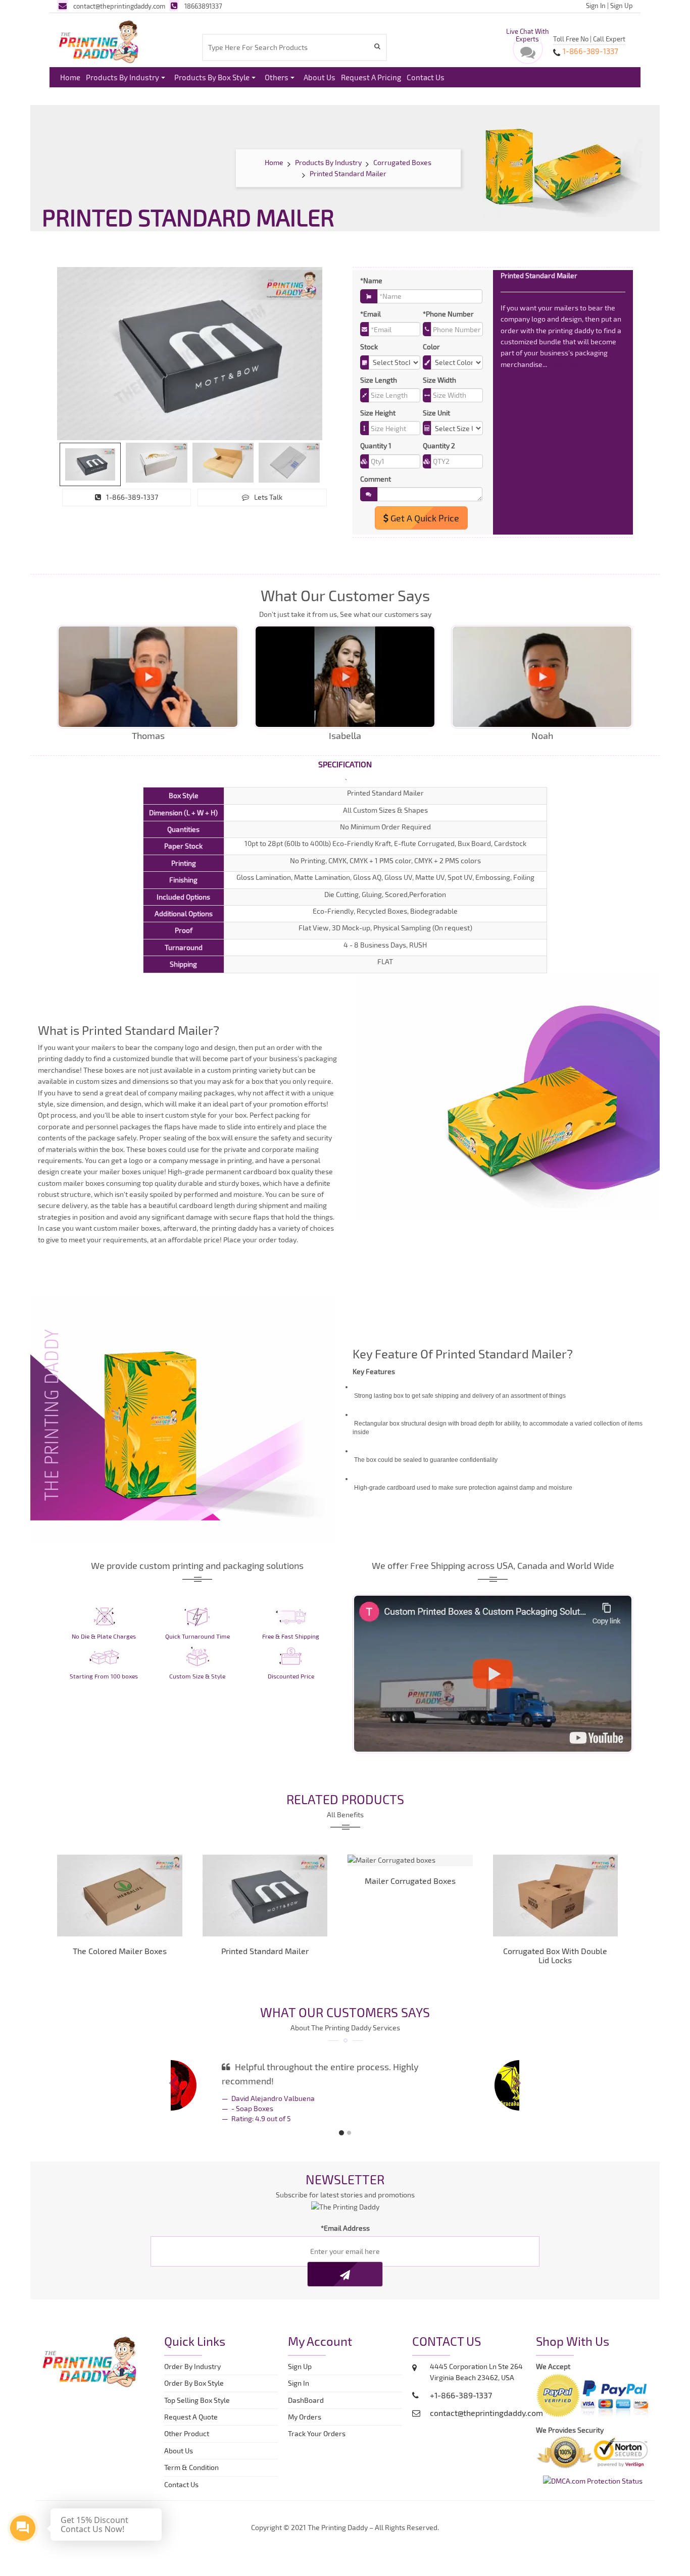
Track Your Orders (318, 2425)
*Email (371, 314)
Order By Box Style (194, 2375)
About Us (319, 77)
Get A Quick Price (424, 518)
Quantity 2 (439, 445)
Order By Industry (192, 2358)
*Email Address (345, 2220)
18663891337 (203, 6)
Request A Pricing (371, 77)
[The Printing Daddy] (99, 40)
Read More (566, 364)
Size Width (439, 380)
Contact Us (426, 77)
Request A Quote (191, 2409)
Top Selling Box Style (197, 2392)
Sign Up (622, 6)
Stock (369, 347)
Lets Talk (268, 497)
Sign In (596, 6)
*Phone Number (448, 314)
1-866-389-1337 (132, 497)
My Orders (307, 2409)
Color (431, 347)
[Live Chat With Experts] (528, 55)
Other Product (187, 2425)
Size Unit (436, 413)
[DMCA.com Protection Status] (593, 2472)
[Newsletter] (345, 2266)
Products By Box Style (212, 77)
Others (277, 77)
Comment (376, 479)
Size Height (378, 413)
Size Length (379, 380)
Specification (345, 764)
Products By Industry (122, 77)
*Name (371, 280)
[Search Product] (379, 46)
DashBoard (307, 2392)
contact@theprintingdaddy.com (119, 6)
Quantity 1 (376, 445)
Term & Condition (191, 2459)
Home (70, 77)
